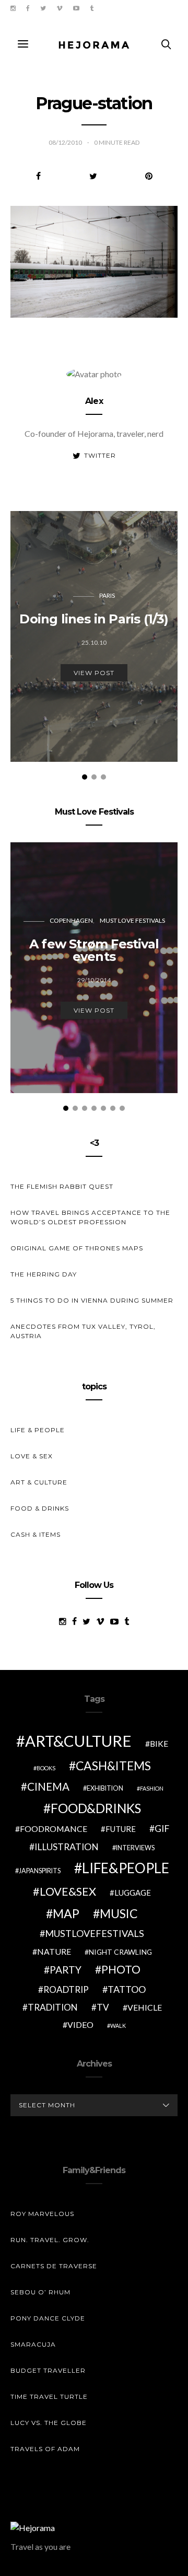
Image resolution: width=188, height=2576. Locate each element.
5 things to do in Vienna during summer (92, 1300)
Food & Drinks (40, 1508)
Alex (94, 401)
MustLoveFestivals (95, 1933)
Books (46, 1768)
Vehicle (145, 2007)
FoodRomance (54, 1829)
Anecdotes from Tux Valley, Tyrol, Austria (83, 1331)
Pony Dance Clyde (48, 2318)
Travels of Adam (45, 2449)
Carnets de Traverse (54, 2266)
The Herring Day (44, 1274)
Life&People (126, 1868)
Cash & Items (36, 1534)
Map (66, 1913)
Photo (121, 1969)
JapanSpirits (40, 1871)
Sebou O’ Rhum (40, 2292)
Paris (107, 595)
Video (80, 2024)
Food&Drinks (96, 1808)
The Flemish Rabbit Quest (62, 1186)
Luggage (133, 1893)
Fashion (152, 1788)
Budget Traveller (48, 2370)
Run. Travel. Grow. (50, 2240)
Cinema (48, 1786)
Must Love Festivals (132, 920)
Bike (159, 1743)
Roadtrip (66, 1989)
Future (121, 1829)
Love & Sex (32, 1456)
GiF (162, 1829)
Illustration (67, 1847)
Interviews (135, 1848)
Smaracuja (33, 2344)
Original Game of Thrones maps (77, 1248)
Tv (103, 2007)
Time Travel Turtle (49, 2397)
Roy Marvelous (42, 2214)
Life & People (38, 1430)
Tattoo (127, 1989)
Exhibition (105, 1788)
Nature (54, 1951)
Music (119, 1913)
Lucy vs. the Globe (49, 2423)
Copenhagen (71, 920)
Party (66, 1970)
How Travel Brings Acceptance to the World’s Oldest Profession (90, 1217)
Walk (118, 2026)
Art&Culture (78, 1741)
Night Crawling (120, 1952)
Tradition (53, 2007)
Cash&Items (113, 1766)
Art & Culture (39, 1482)
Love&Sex (68, 1891)
